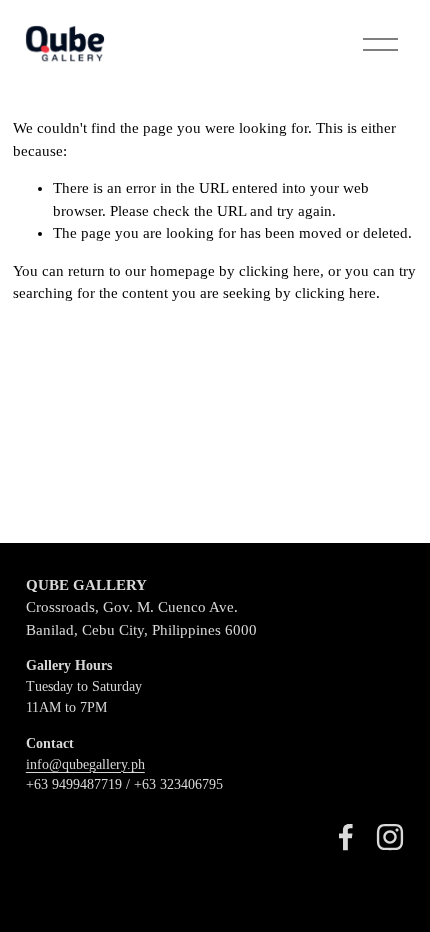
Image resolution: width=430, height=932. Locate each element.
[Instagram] (390, 837)
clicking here (279, 271)
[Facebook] (346, 837)
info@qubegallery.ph (85, 764)
